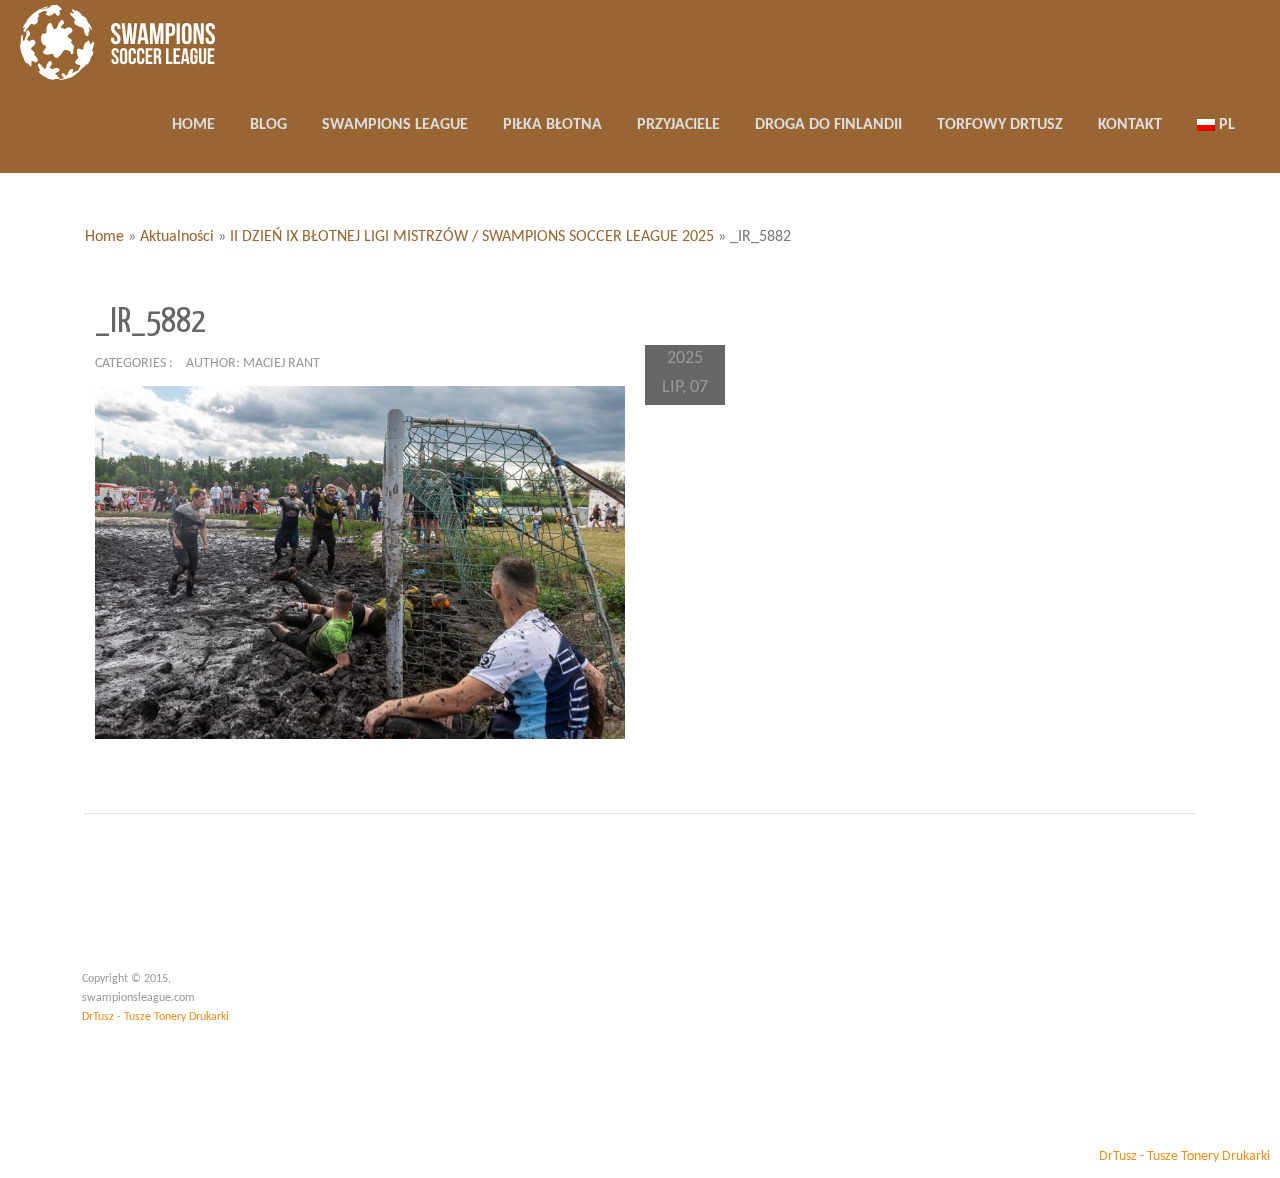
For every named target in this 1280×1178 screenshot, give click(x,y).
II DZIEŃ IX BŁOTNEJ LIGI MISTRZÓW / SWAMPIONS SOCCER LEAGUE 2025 (472, 237)
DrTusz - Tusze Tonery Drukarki (155, 1017)
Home (104, 237)
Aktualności (177, 237)
